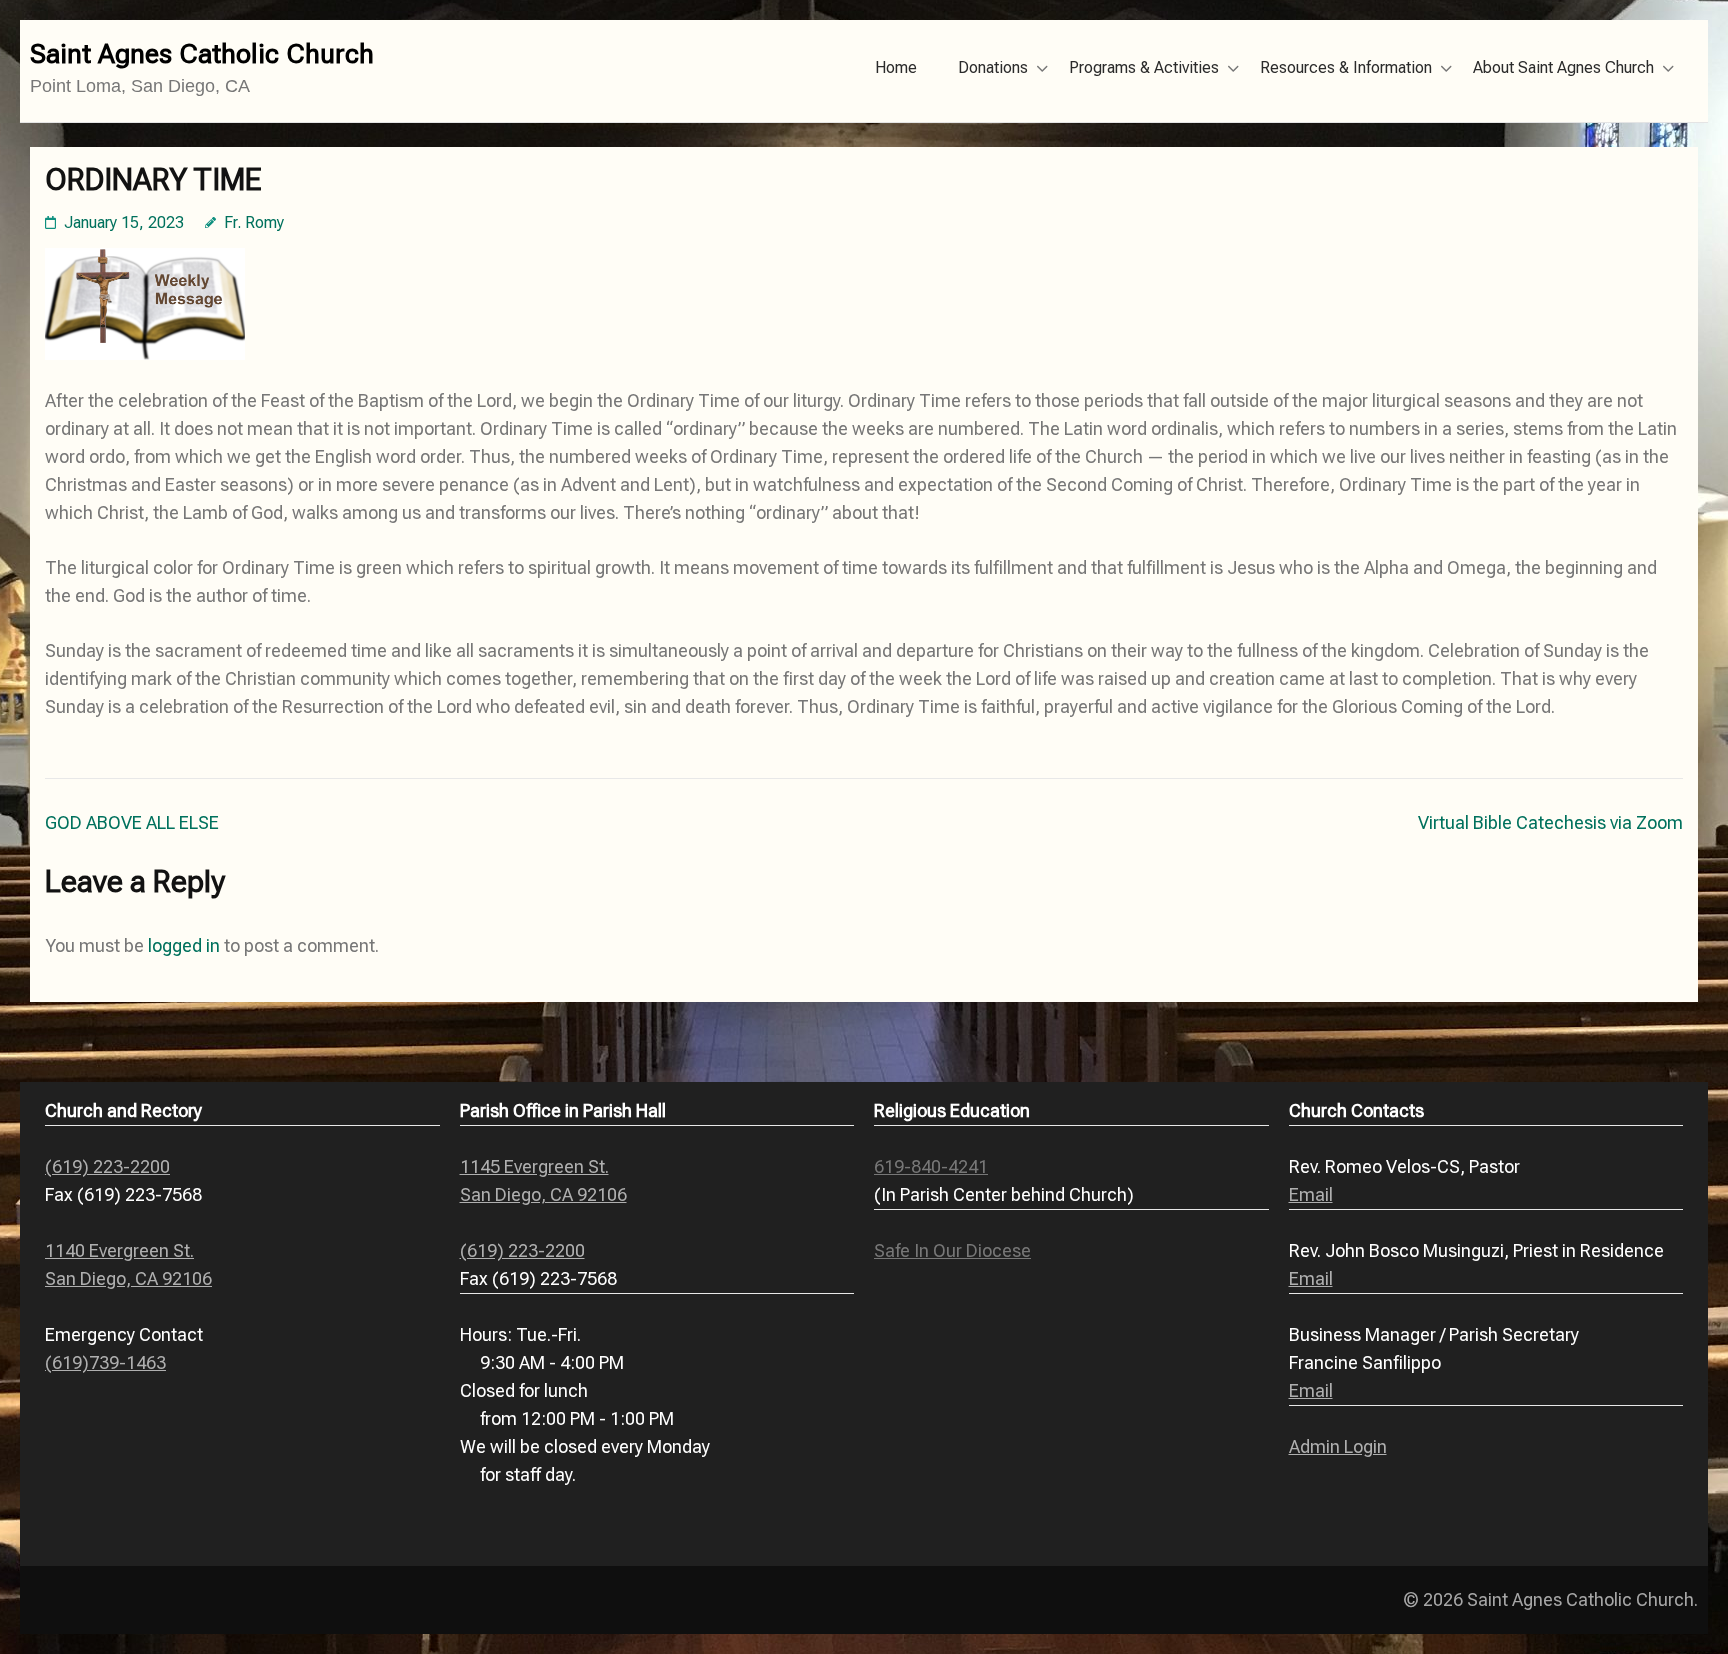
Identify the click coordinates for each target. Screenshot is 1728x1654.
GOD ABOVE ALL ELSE (132, 822)
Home (896, 67)
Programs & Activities (1144, 67)
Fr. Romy (254, 222)
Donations (993, 67)
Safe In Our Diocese (952, 1250)
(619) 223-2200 (107, 1166)
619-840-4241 (931, 1166)
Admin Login (1338, 1446)
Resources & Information (1346, 67)
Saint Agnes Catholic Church (202, 54)
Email (1311, 1194)
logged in (184, 945)
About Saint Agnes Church (1563, 67)
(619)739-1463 (105, 1362)
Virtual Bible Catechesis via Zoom (1550, 822)
